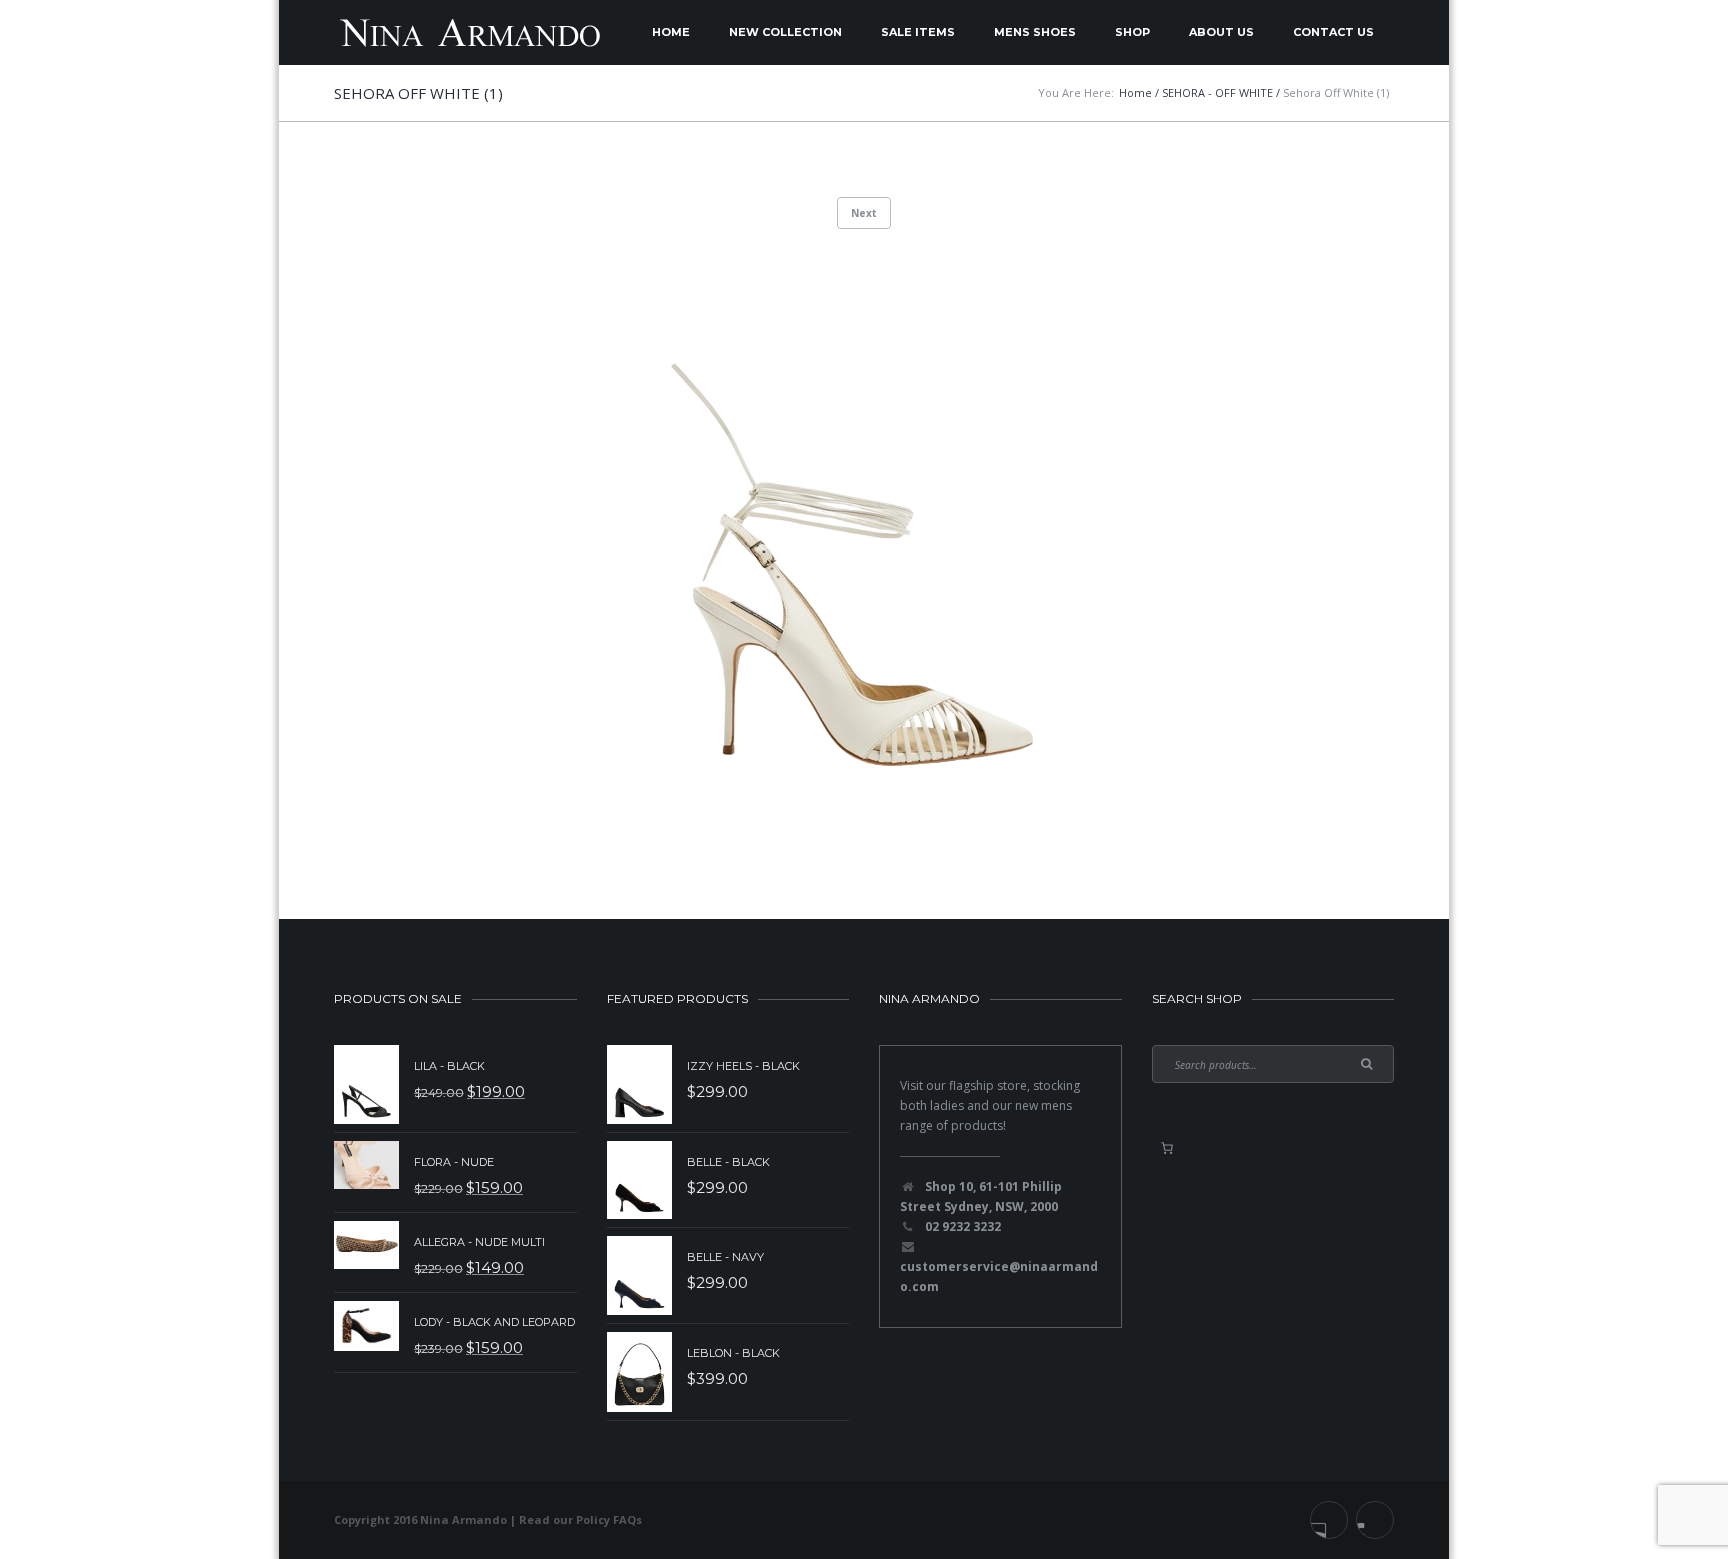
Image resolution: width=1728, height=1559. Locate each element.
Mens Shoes (1035, 32)
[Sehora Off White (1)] (864, 541)
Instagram (1375, 1520)
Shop (1132, 32)
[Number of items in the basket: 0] (1167, 1148)
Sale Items (918, 32)
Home (671, 32)
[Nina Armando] (469, 32)
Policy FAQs (609, 1519)
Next (864, 213)
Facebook (1329, 1520)
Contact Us (1333, 32)
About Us (1221, 32)
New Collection (785, 32)
